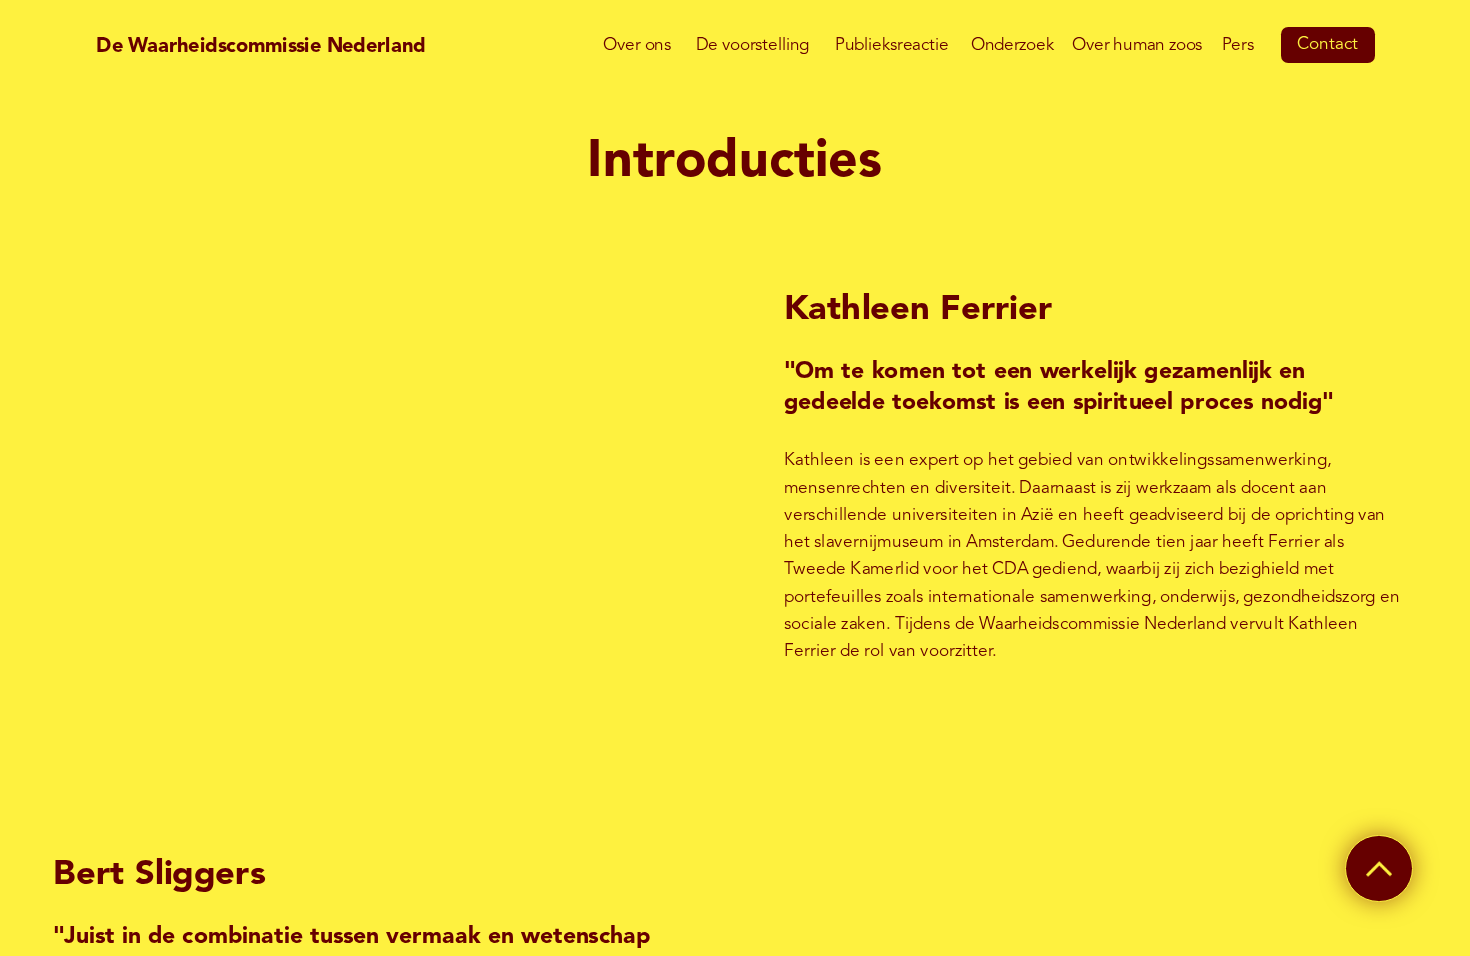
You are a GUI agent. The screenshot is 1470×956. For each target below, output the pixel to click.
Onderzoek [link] (1013, 45)
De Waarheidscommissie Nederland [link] (261, 46)
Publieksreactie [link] (891, 45)
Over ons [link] (637, 45)
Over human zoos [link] (1137, 45)
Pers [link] (1237, 45)
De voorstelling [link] (751, 45)
